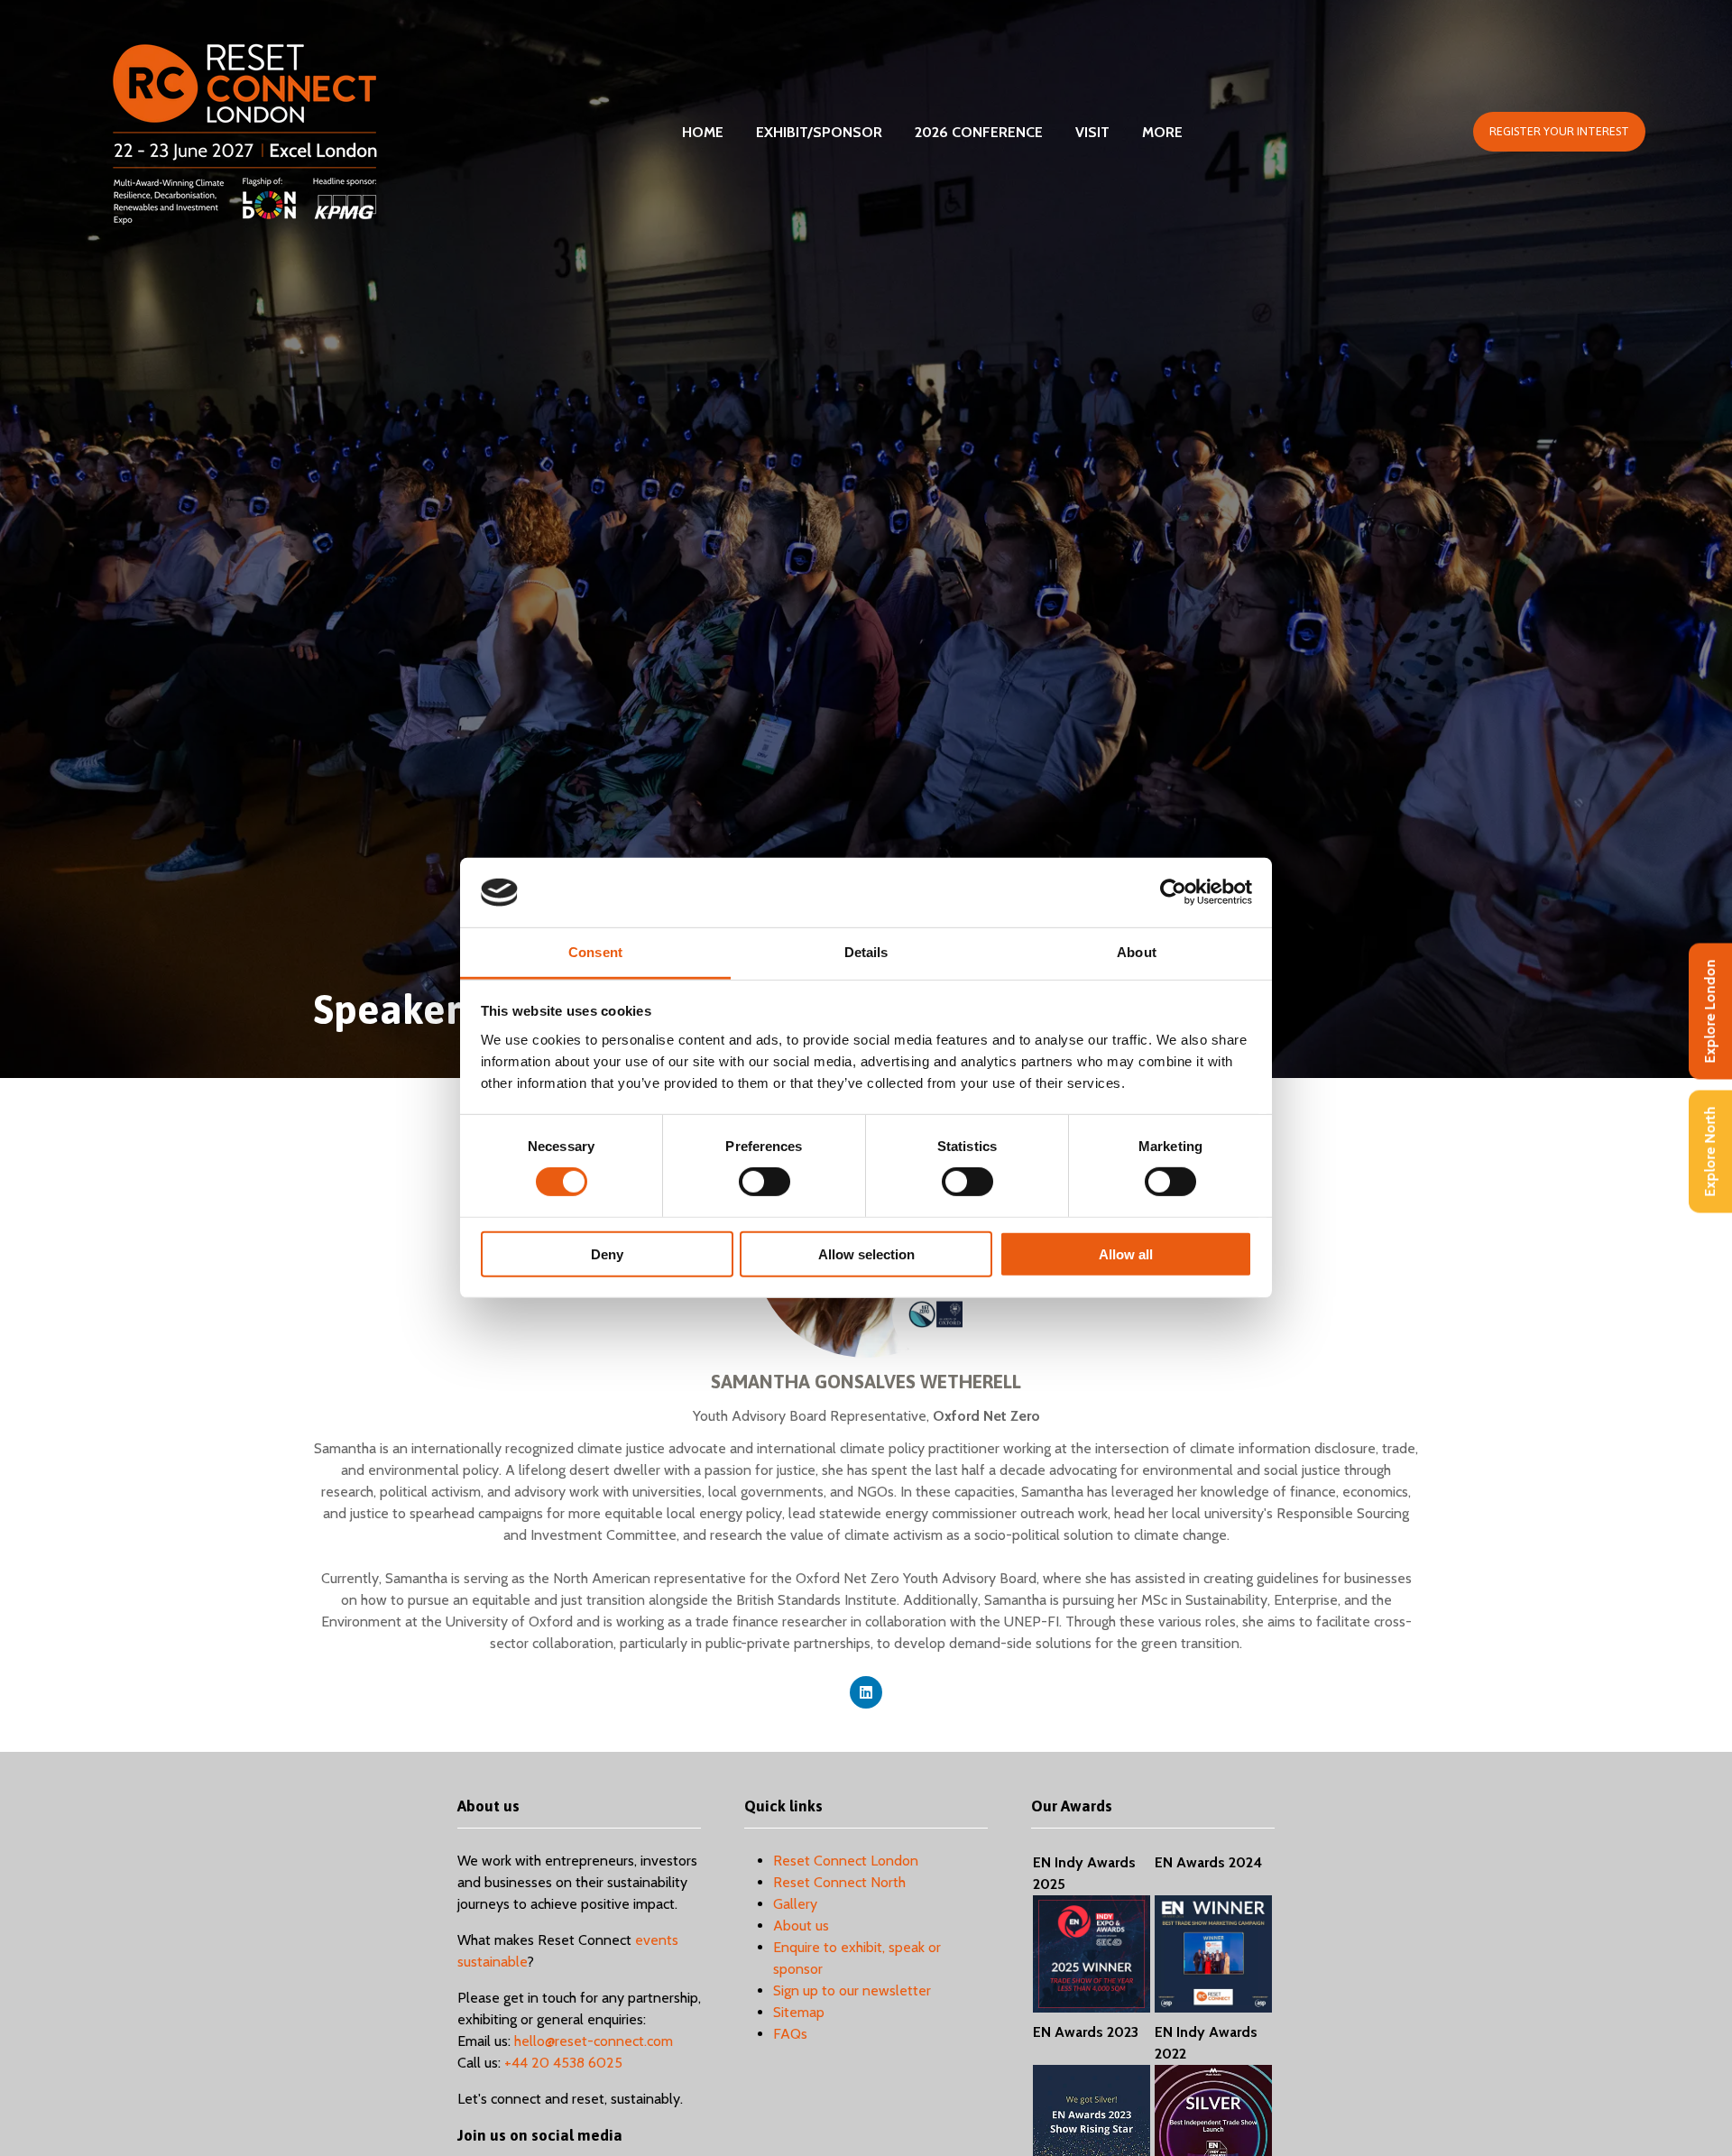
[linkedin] (866, 1692)
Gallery (795, 1904)
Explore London (1710, 1012)
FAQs (790, 2034)
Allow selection (866, 1253)
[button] (1559, 132)
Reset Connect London (846, 1861)
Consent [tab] (595, 952)
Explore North (1710, 1152)
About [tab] (1137, 952)
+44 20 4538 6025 (563, 2063)
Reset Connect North (839, 1882)
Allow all (1126, 1253)
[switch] (765, 1182)
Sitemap (799, 2012)
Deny (607, 1253)
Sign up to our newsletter (852, 1990)
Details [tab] (866, 952)
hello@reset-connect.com (594, 2041)
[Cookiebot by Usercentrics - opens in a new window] (1173, 892)
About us (801, 1926)
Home (703, 132)
